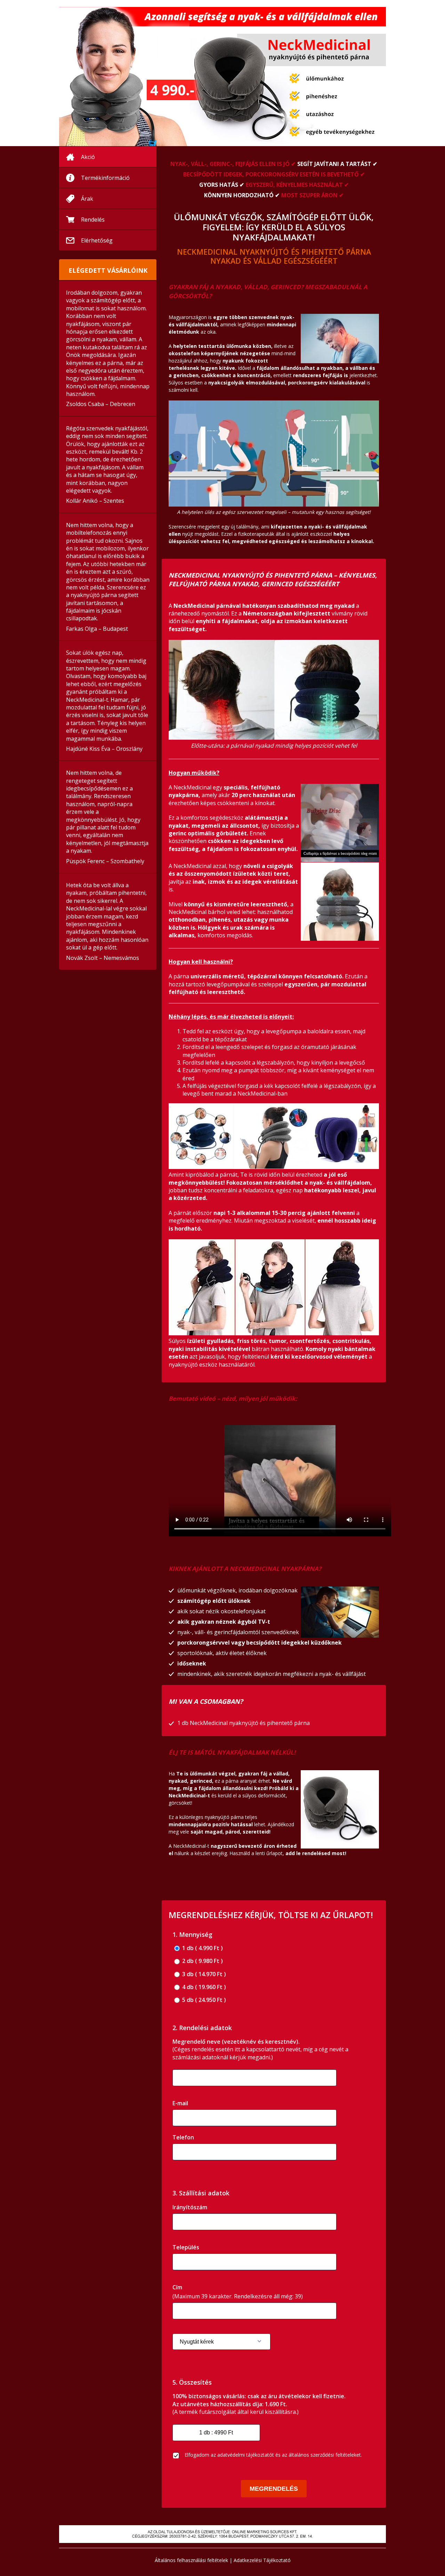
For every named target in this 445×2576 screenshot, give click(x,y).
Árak (87, 199)
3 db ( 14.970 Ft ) (203, 1974)
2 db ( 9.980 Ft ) (202, 1961)
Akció (88, 157)
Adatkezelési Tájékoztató (262, 2560)
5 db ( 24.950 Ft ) (203, 2000)
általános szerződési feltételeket (325, 2455)
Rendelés (93, 220)
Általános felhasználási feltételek (191, 2560)
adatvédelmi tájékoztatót (246, 2455)
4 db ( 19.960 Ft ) (203, 1987)
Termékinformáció (105, 178)
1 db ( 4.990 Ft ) (202, 1948)
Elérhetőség (97, 240)
